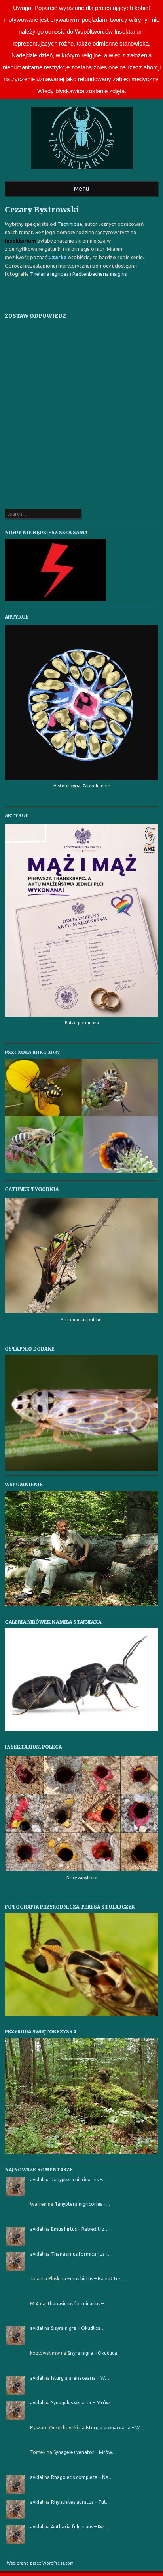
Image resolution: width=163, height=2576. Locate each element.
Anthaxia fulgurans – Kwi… (80, 2527)
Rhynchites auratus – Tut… (81, 2502)
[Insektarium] (82, 171)
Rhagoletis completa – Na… (82, 2477)
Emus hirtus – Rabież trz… (80, 2229)
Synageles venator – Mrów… (82, 2403)
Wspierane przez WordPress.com (40, 2563)
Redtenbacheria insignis (100, 274)
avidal (37, 2179)
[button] (82, 1413)
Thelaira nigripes (49, 274)
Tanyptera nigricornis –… (79, 2179)
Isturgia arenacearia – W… (80, 2378)
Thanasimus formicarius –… (82, 2254)
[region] (82, 1413)
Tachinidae (70, 224)
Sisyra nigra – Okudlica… (78, 2328)
